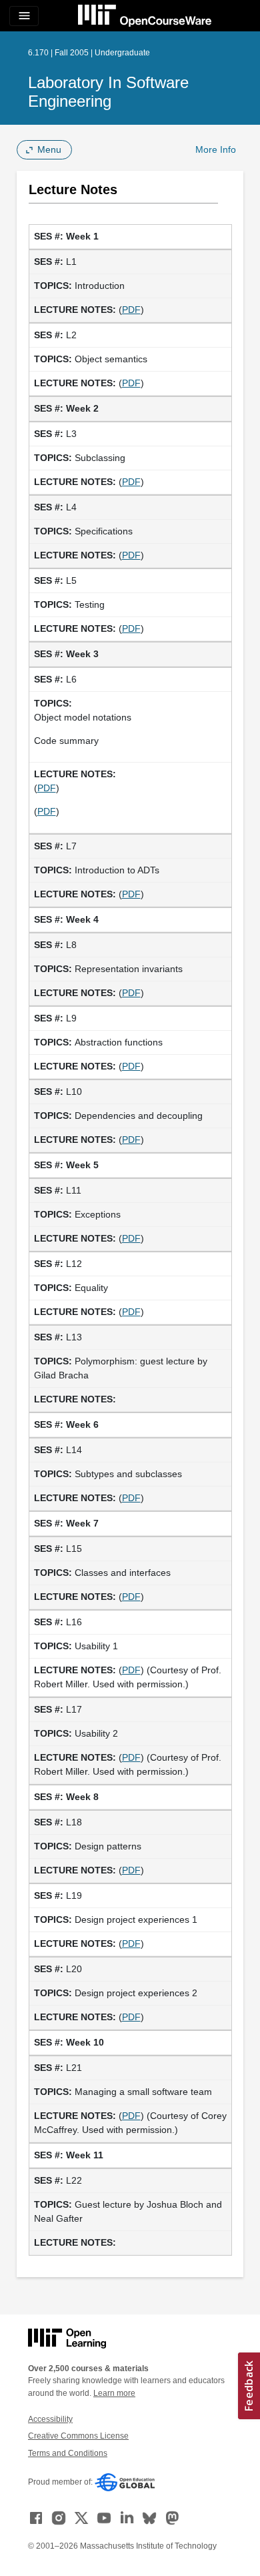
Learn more (114, 2393)
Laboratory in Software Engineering (108, 92)
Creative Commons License (78, 2436)
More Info (216, 149)
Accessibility (50, 2419)
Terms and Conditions (68, 2453)
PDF (131, 310)
